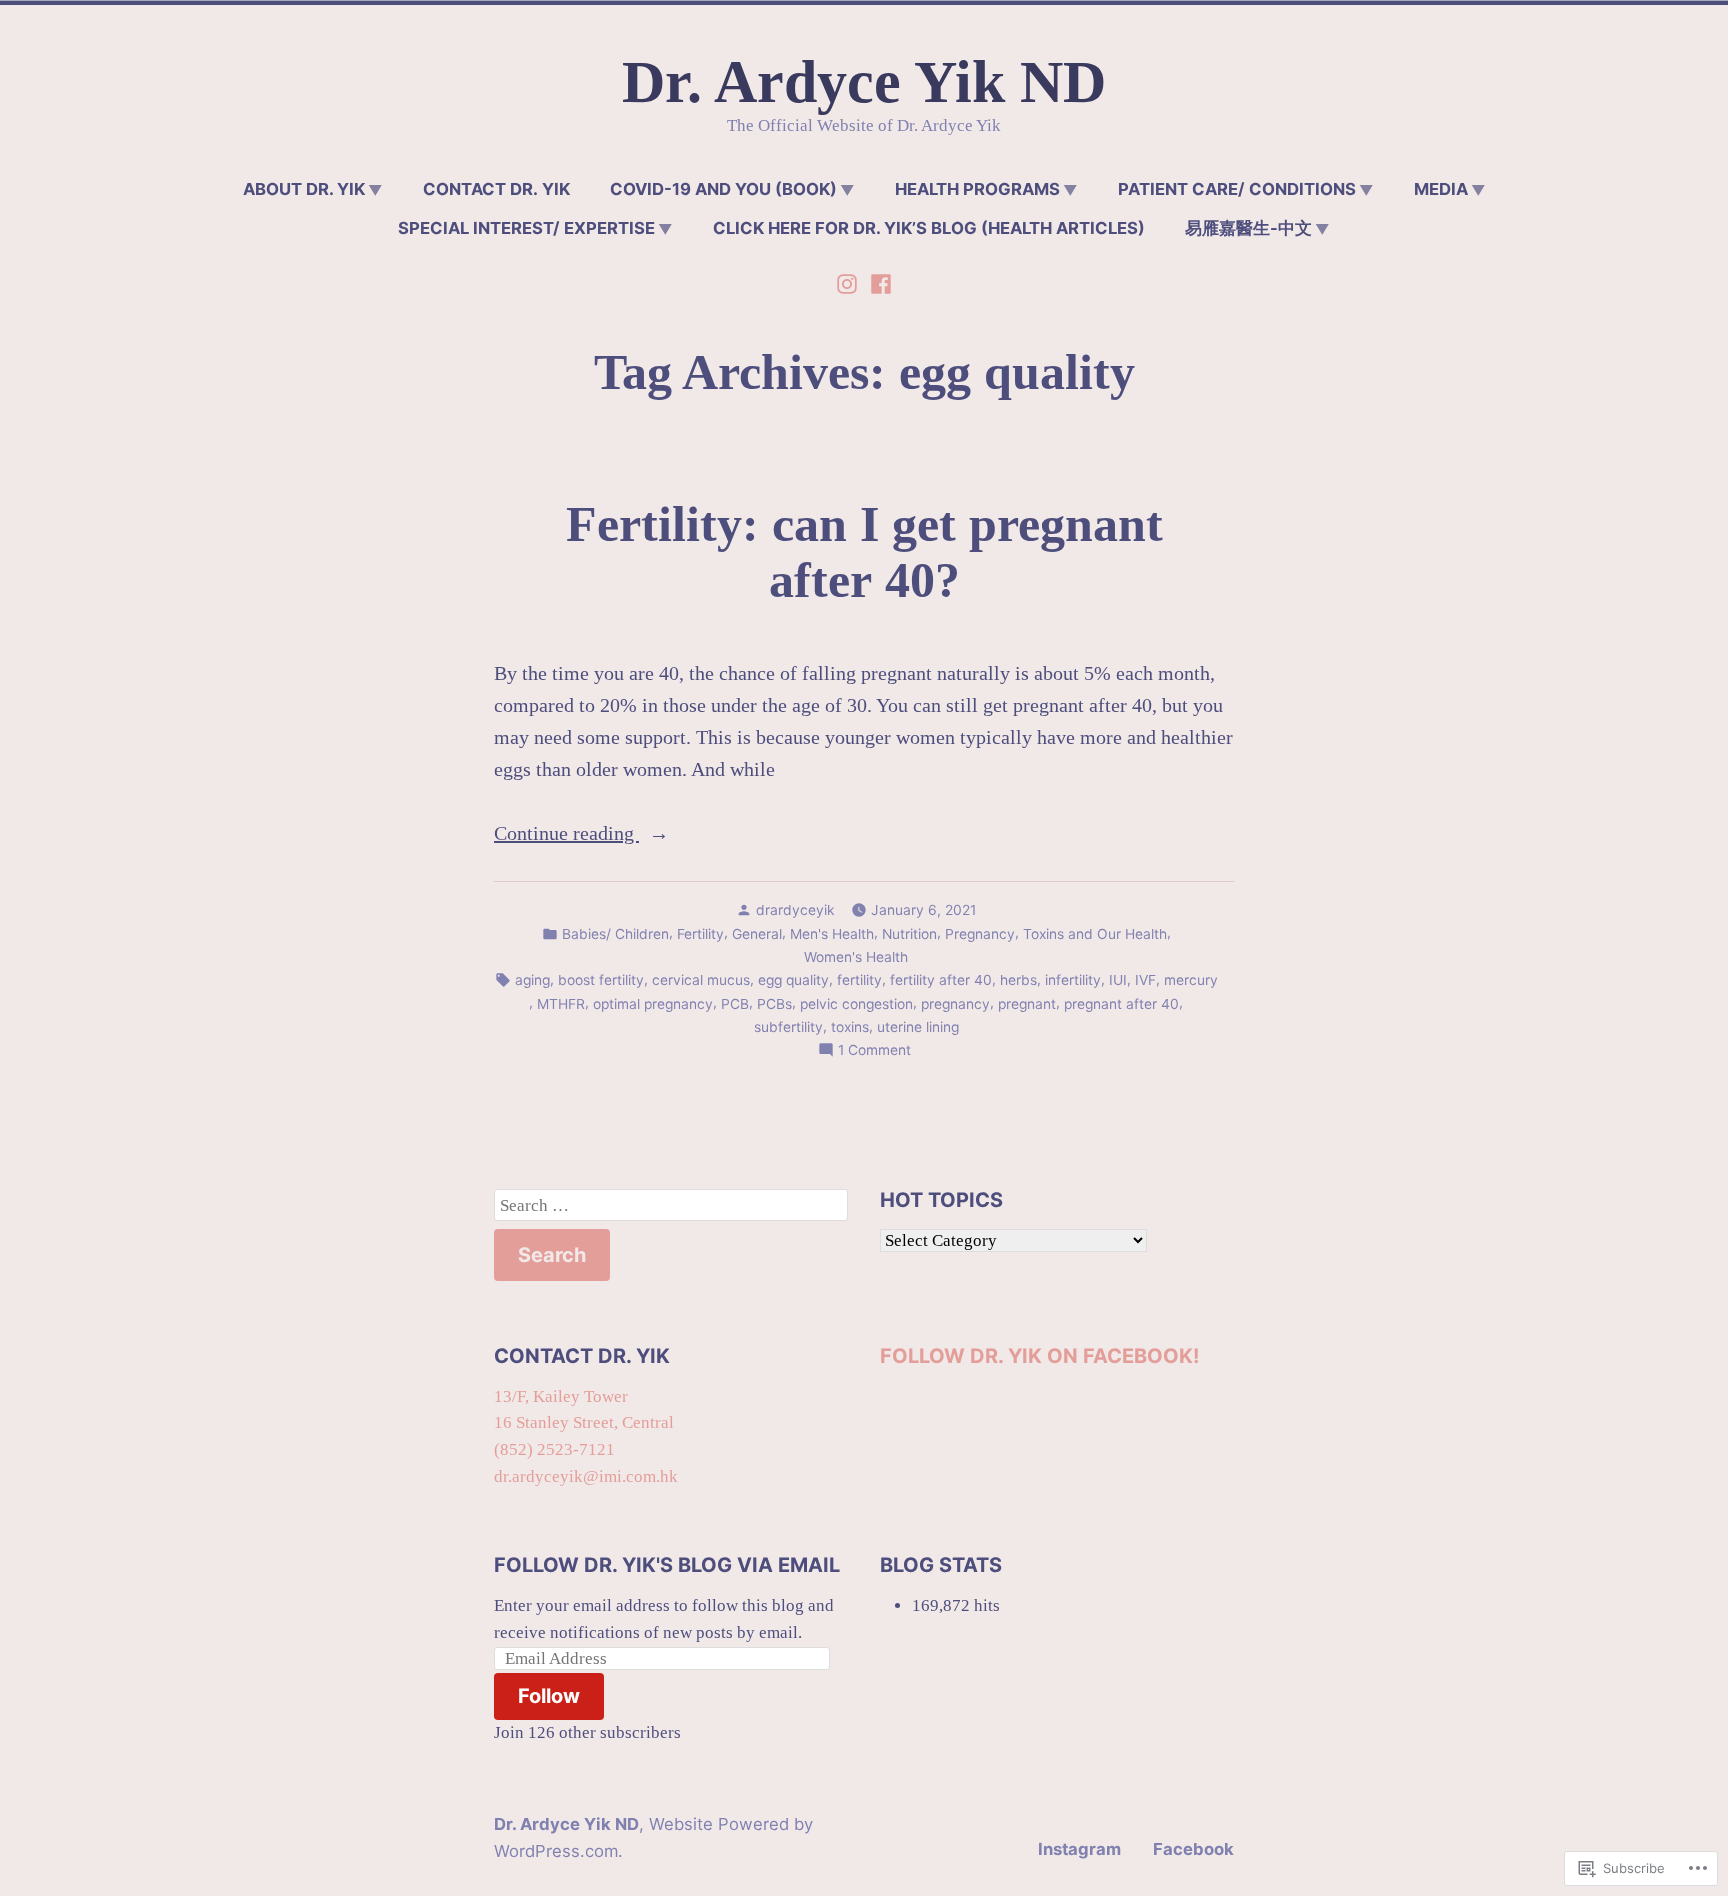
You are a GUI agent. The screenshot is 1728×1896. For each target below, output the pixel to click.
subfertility (788, 1027)
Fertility (700, 934)
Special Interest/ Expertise (526, 228)
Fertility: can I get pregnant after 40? (864, 552)
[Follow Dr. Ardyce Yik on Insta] (849, 281)
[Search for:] (671, 1205)
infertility (1073, 980)
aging (532, 980)
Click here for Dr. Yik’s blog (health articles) (929, 228)
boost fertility (601, 980)
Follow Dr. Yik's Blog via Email (667, 1565)
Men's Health (832, 934)
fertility (859, 980)
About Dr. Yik (304, 189)
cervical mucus (701, 980)
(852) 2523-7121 (554, 1449)
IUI (1118, 980)
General (757, 934)
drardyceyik (795, 910)
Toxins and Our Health (1095, 934)
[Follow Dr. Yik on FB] (879, 281)
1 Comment (874, 1051)
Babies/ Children (615, 934)
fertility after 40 (941, 980)
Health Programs (977, 189)
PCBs (774, 1004)
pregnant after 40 (1121, 1004)
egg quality (793, 980)
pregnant (1027, 1004)
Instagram (1079, 1849)
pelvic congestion (856, 1004)
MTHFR (561, 1004)
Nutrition (909, 934)
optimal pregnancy (653, 1004)
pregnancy (955, 1004)
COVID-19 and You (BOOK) (723, 189)
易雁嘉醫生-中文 (1248, 228)
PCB (735, 1004)
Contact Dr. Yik (496, 189)
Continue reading (566, 835)
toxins (850, 1027)
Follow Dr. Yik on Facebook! (1039, 1356)
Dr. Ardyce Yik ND (864, 82)
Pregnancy (980, 934)
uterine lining (918, 1027)
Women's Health (856, 957)
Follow (549, 1696)
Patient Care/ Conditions (1237, 189)
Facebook (1193, 1849)
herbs (1018, 980)
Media (1441, 189)
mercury (1191, 980)
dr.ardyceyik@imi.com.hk (586, 1476)
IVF (1145, 980)
